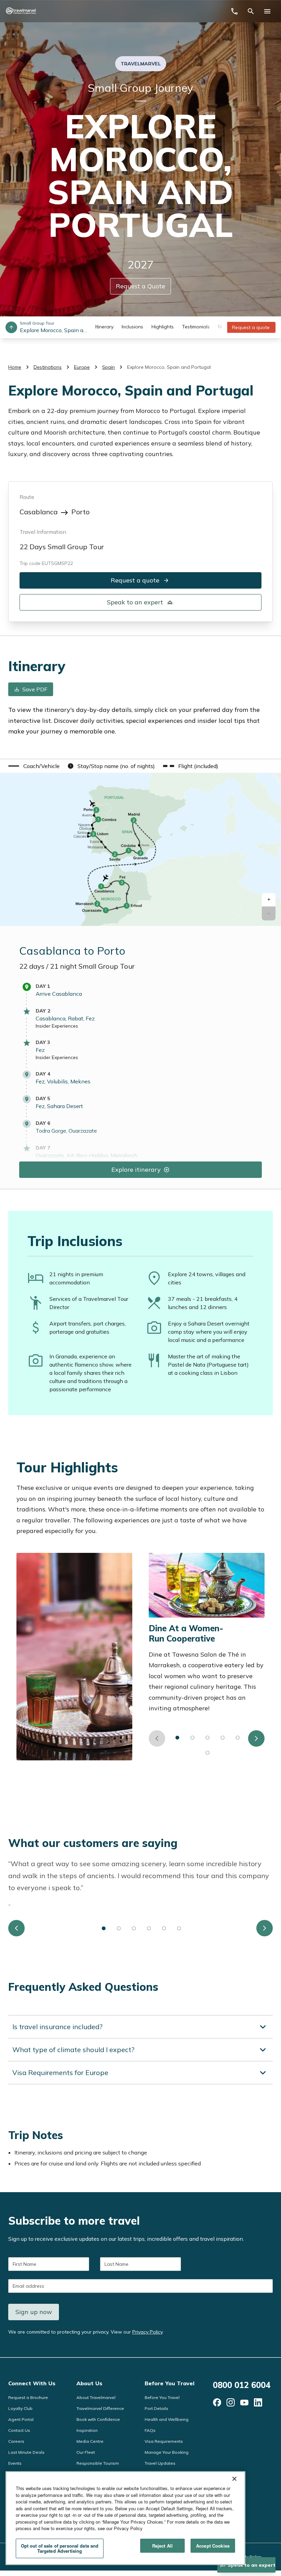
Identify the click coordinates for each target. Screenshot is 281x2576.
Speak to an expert (135, 602)
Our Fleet (86, 2452)
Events (15, 2463)
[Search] (251, 11)
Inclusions (132, 327)
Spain (108, 367)
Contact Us (19, 2430)
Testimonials (196, 327)
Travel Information (43, 532)
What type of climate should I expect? (73, 2050)
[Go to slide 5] (238, 1738)
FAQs (150, 2430)
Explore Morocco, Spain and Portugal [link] (169, 367)
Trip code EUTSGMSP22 (46, 563)
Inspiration (87, 2430)
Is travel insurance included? (57, 2027)
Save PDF (35, 689)
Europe (82, 367)
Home (15, 367)
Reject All (162, 2546)
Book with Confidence (98, 2419)
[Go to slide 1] (178, 1738)
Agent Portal (21, 2419)
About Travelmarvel (96, 2397)
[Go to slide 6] (208, 1753)
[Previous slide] (157, 1738)
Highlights (163, 327)
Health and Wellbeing (167, 2419)
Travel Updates (160, 2463)
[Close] (234, 2479)
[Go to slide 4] (223, 1738)
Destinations (48, 367)
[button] (269, 900)
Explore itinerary (136, 1169)
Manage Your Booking (167, 2452)
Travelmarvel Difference (100, 2408)
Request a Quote (140, 286)
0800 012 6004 (242, 2385)
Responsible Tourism (98, 2463)
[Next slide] (256, 1738)
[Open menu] (267, 11)
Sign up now (34, 2312)
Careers (16, 2441)
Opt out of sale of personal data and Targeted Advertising (60, 2548)
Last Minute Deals (26, 2452)
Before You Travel (169, 2383)
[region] (125, 2518)
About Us (89, 2383)
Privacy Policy (147, 2332)
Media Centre (90, 2441)
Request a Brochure (28, 2397)
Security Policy (247, 2557)
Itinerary (104, 327)
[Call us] (234, 11)
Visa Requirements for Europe (60, 2073)
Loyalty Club (20, 2408)
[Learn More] (217, 2402)
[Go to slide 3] (208, 1738)
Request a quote (251, 327)
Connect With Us (32, 2383)
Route (27, 497)
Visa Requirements (164, 2441)
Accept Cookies (213, 2546)
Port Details (156, 2408)
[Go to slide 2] (193, 1738)
